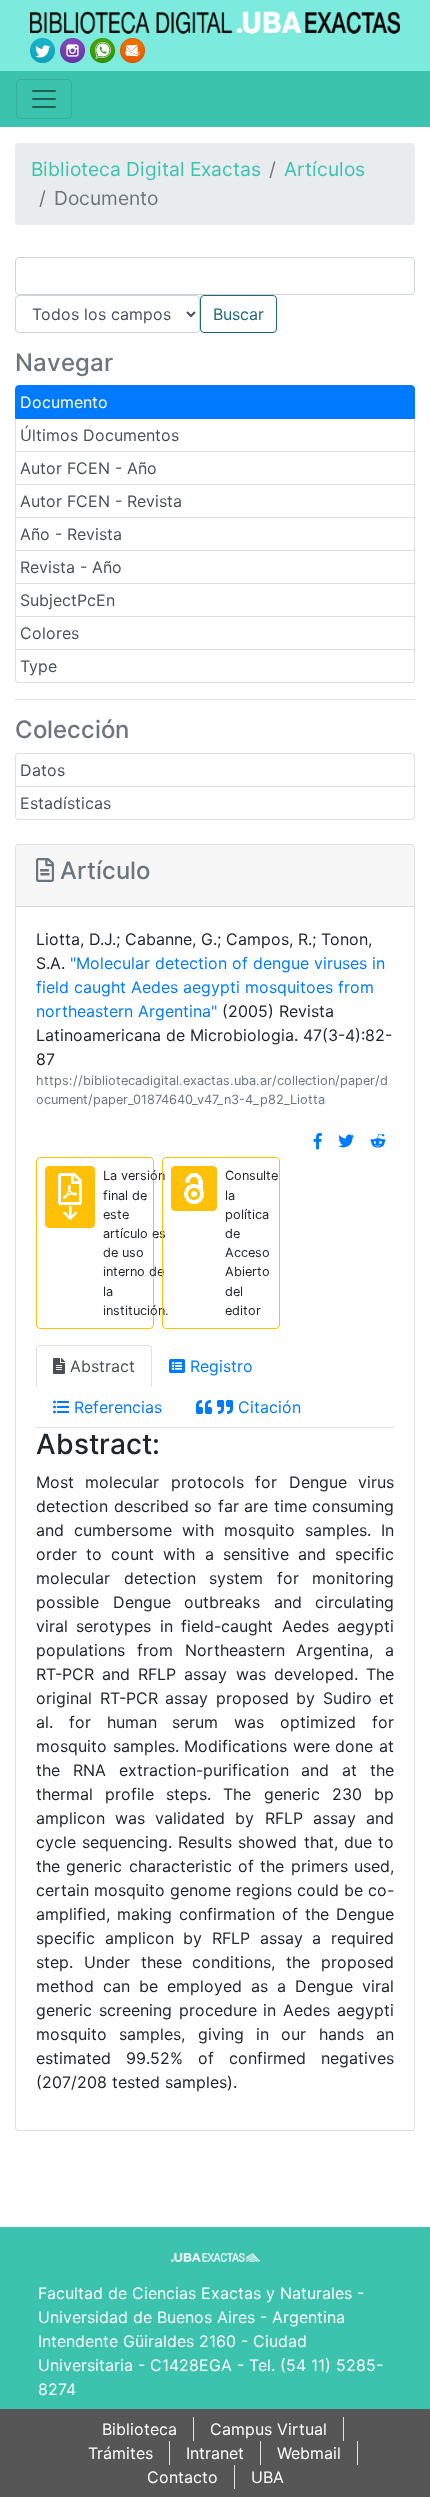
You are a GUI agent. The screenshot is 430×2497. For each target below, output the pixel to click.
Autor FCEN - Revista (101, 501)
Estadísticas (65, 803)
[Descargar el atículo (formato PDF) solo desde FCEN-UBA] (70, 1197)
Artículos (324, 169)
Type (38, 666)
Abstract (100, 1366)
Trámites (120, 2453)
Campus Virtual (268, 2429)
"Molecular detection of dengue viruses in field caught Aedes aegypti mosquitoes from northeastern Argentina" (210, 987)
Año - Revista (71, 534)
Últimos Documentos (99, 435)
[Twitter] (346, 1141)
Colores (49, 633)
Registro (219, 1366)
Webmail (309, 2453)
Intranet (215, 2453)
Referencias (115, 1407)
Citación (267, 1407)
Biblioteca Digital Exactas (146, 169)
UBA (267, 2477)
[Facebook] (318, 1141)
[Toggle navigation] (44, 99)
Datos (42, 770)
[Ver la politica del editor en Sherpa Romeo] (194, 1188)
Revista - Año (71, 567)
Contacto (182, 2477)
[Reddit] (378, 1141)
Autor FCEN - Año (88, 468)
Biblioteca (139, 2429)
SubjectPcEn (67, 600)
